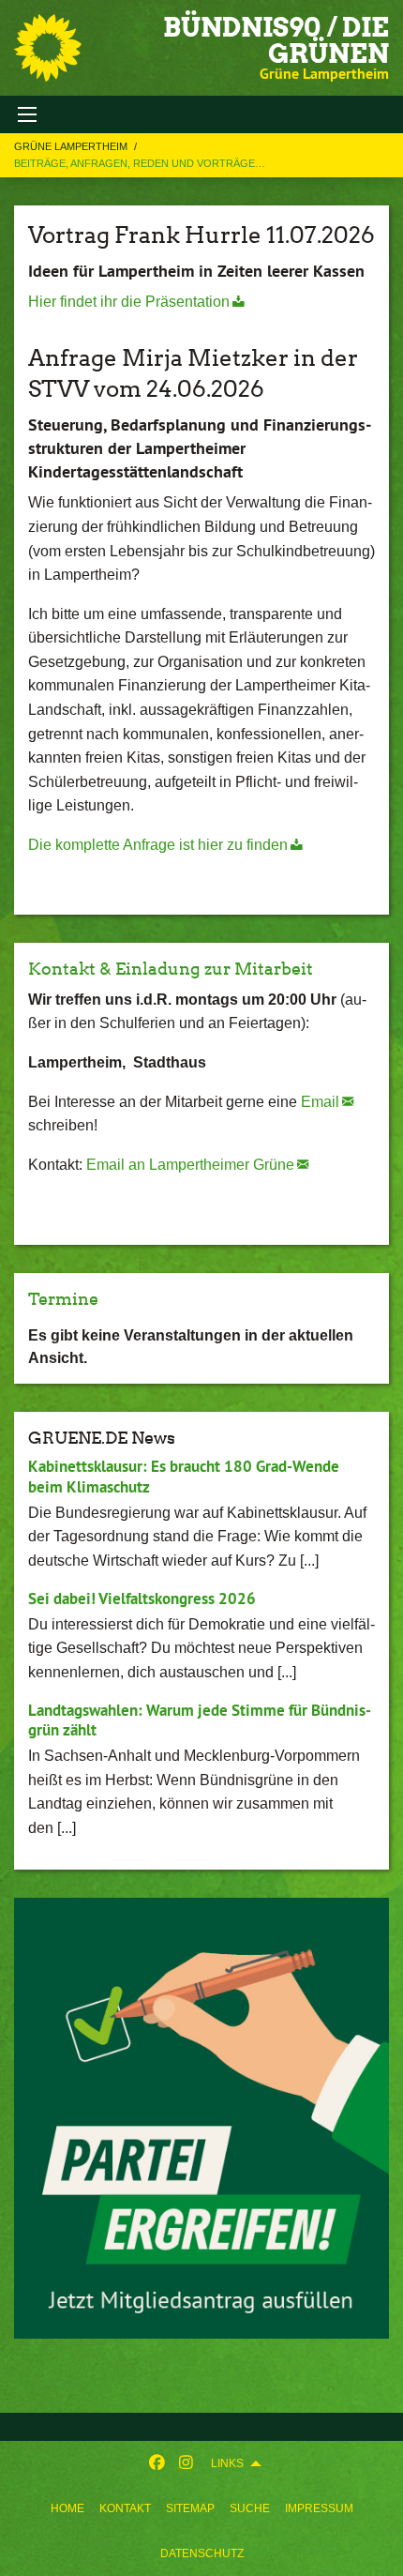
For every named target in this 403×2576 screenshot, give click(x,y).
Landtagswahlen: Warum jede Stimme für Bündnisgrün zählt (200, 1720)
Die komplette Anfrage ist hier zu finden (158, 845)
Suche (250, 2508)
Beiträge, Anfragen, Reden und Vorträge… (140, 163)
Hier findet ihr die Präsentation (129, 302)
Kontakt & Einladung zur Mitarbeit (171, 969)
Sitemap (190, 2508)
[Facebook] (157, 2463)
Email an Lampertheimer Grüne (190, 1165)
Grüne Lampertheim (72, 146)
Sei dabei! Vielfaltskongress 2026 (142, 1599)
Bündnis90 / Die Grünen (276, 40)
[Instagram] (186, 2463)
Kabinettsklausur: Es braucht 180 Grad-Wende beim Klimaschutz (184, 1476)
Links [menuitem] (227, 2463)
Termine (63, 1299)
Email (320, 1102)
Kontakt (125, 2508)
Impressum (319, 2508)
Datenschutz (202, 2553)
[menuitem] (67, 2508)
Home (67, 2508)
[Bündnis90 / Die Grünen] (48, 48)
